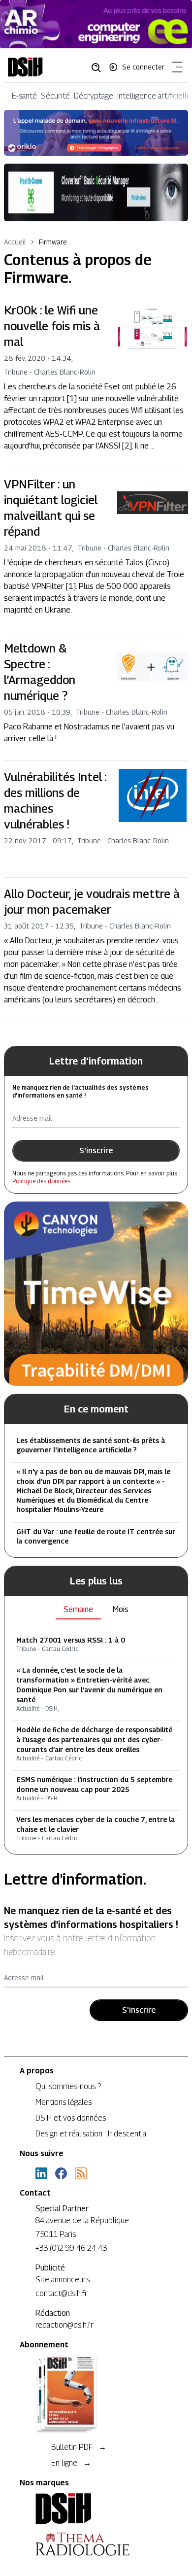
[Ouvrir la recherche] (99, 67)
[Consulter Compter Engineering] (96, 24)
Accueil (15, 242)
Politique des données (41, 1181)
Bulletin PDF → (79, 2447)
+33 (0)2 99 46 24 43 (71, 2248)
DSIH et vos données (71, 2118)
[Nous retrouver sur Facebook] (61, 2173)
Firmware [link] (53, 242)
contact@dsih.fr (62, 2293)
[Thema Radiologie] (96, 2544)
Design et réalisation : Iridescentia (91, 2134)
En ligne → (71, 2463)
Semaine (78, 1609)
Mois (121, 1609)
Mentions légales (64, 2102)
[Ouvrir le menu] (175, 69)
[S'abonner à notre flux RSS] (81, 2173)
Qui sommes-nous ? (68, 2086)
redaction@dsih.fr (64, 2325)
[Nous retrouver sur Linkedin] (41, 2173)
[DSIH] (96, 2508)
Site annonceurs (63, 2280)
